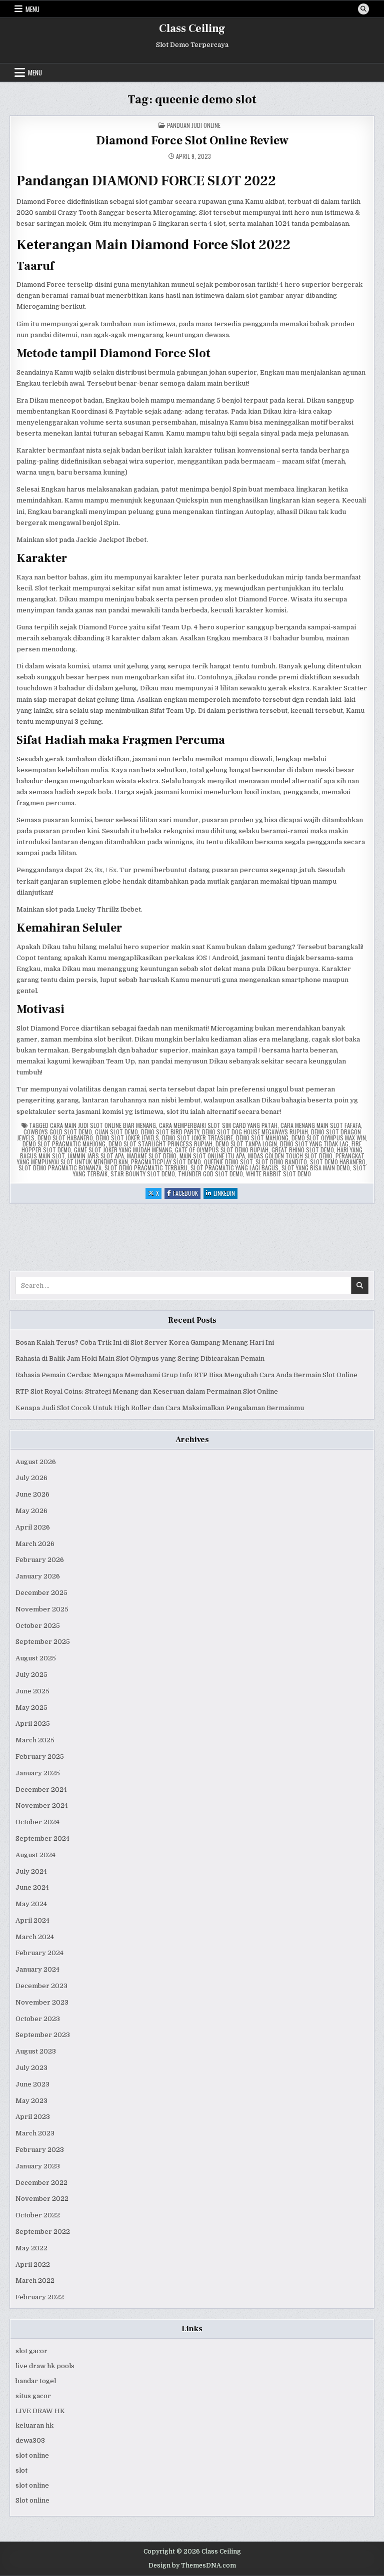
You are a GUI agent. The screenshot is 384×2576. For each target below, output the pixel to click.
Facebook (187, 1194)
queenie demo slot (228, 1162)
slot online (32, 2455)
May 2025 (31, 1708)
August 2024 (35, 1855)
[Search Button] (363, 9)
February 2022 (40, 2297)
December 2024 (41, 1790)
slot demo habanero (338, 1162)
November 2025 (42, 1609)
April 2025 (33, 1724)
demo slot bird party (170, 1132)
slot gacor (31, 2351)
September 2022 (43, 2232)
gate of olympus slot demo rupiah (222, 1150)
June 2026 (32, 1494)
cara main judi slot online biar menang (103, 1125)
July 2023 (31, 2068)
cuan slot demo (116, 1132)
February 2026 (40, 1560)
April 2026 (33, 1527)
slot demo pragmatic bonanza (60, 1168)
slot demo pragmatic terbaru (146, 1168)
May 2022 (31, 2248)
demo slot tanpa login (246, 1144)
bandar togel (36, 2381)
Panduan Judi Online (194, 125)
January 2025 (38, 1773)
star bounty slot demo (143, 1174)
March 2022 (35, 2281)
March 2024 (35, 1937)
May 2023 (31, 2101)
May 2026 (31, 1511)
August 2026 (36, 1462)
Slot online (32, 2500)
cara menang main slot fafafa (321, 1125)
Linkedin (225, 1194)
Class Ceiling (192, 28)
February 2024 (39, 1953)
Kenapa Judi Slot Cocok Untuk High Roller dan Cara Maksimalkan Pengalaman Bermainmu (160, 1408)
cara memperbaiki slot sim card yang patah (218, 1125)
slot (21, 2470)
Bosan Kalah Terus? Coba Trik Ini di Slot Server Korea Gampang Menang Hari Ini (145, 1342)
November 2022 (42, 2199)
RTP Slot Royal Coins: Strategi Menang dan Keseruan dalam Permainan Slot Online (147, 1391)
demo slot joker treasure (197, 1138)
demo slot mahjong (262, 1138)
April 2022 (33, 2265)
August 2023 (36, 2051)
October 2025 (38, 1626)
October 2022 (38, 2215)
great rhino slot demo (303, 1150)
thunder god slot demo (210, 1174)
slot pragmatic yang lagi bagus (234, 1168)
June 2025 (32, 1691)
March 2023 (35, 2133)
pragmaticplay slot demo (166, 1162)
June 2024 (32, 1887)
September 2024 (42, 1838)
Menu (32, 9)
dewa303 (30, 2440)
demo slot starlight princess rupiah (160, 1144)
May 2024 (31, 1904)
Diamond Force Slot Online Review (192, 141)
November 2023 (42, 2002)
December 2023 (41, 1986)
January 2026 (38, 1576)
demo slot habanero (65, 1138)
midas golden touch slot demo (290, 1156)
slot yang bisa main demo (316, 1168)
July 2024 (31, 1871)
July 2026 (31, 1478)
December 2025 (41, 1593)
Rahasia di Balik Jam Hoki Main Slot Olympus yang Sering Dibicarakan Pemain (140, 1358)
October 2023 (38, 2019)
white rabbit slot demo (278, 1174)
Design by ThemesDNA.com (192, 2566)
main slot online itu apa (212, 1156)
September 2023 (43, 2035)
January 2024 (37, 1969)
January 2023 (38, 2166)
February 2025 (40, 1757)
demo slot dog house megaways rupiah (255, 1132)
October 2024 (37, 1822)
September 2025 (43, 1642)
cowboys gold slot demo (58, 1132)
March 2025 (35, 1740)
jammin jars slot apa (96, 1156)
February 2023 (40, 2150)
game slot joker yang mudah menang (123, 1150)
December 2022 (41, 2183)
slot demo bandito (281, 1162)
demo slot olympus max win (329, 1138)
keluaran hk (34, 2425)
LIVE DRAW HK (40, 2411)
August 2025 (36, 1658)
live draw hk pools (45, 2366)
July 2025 (31, 1675)
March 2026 (35, 1544)
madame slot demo (152, 1156)
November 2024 (42, 1805)
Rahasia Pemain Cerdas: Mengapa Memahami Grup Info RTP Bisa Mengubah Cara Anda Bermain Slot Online (186, 1375)
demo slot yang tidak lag (314, 1144)
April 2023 (33, 2117)
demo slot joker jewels (127, 1138)
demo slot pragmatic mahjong (64, 1144)
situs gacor (33, 2396)
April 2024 (32, 1920)
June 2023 (32, 2084)
